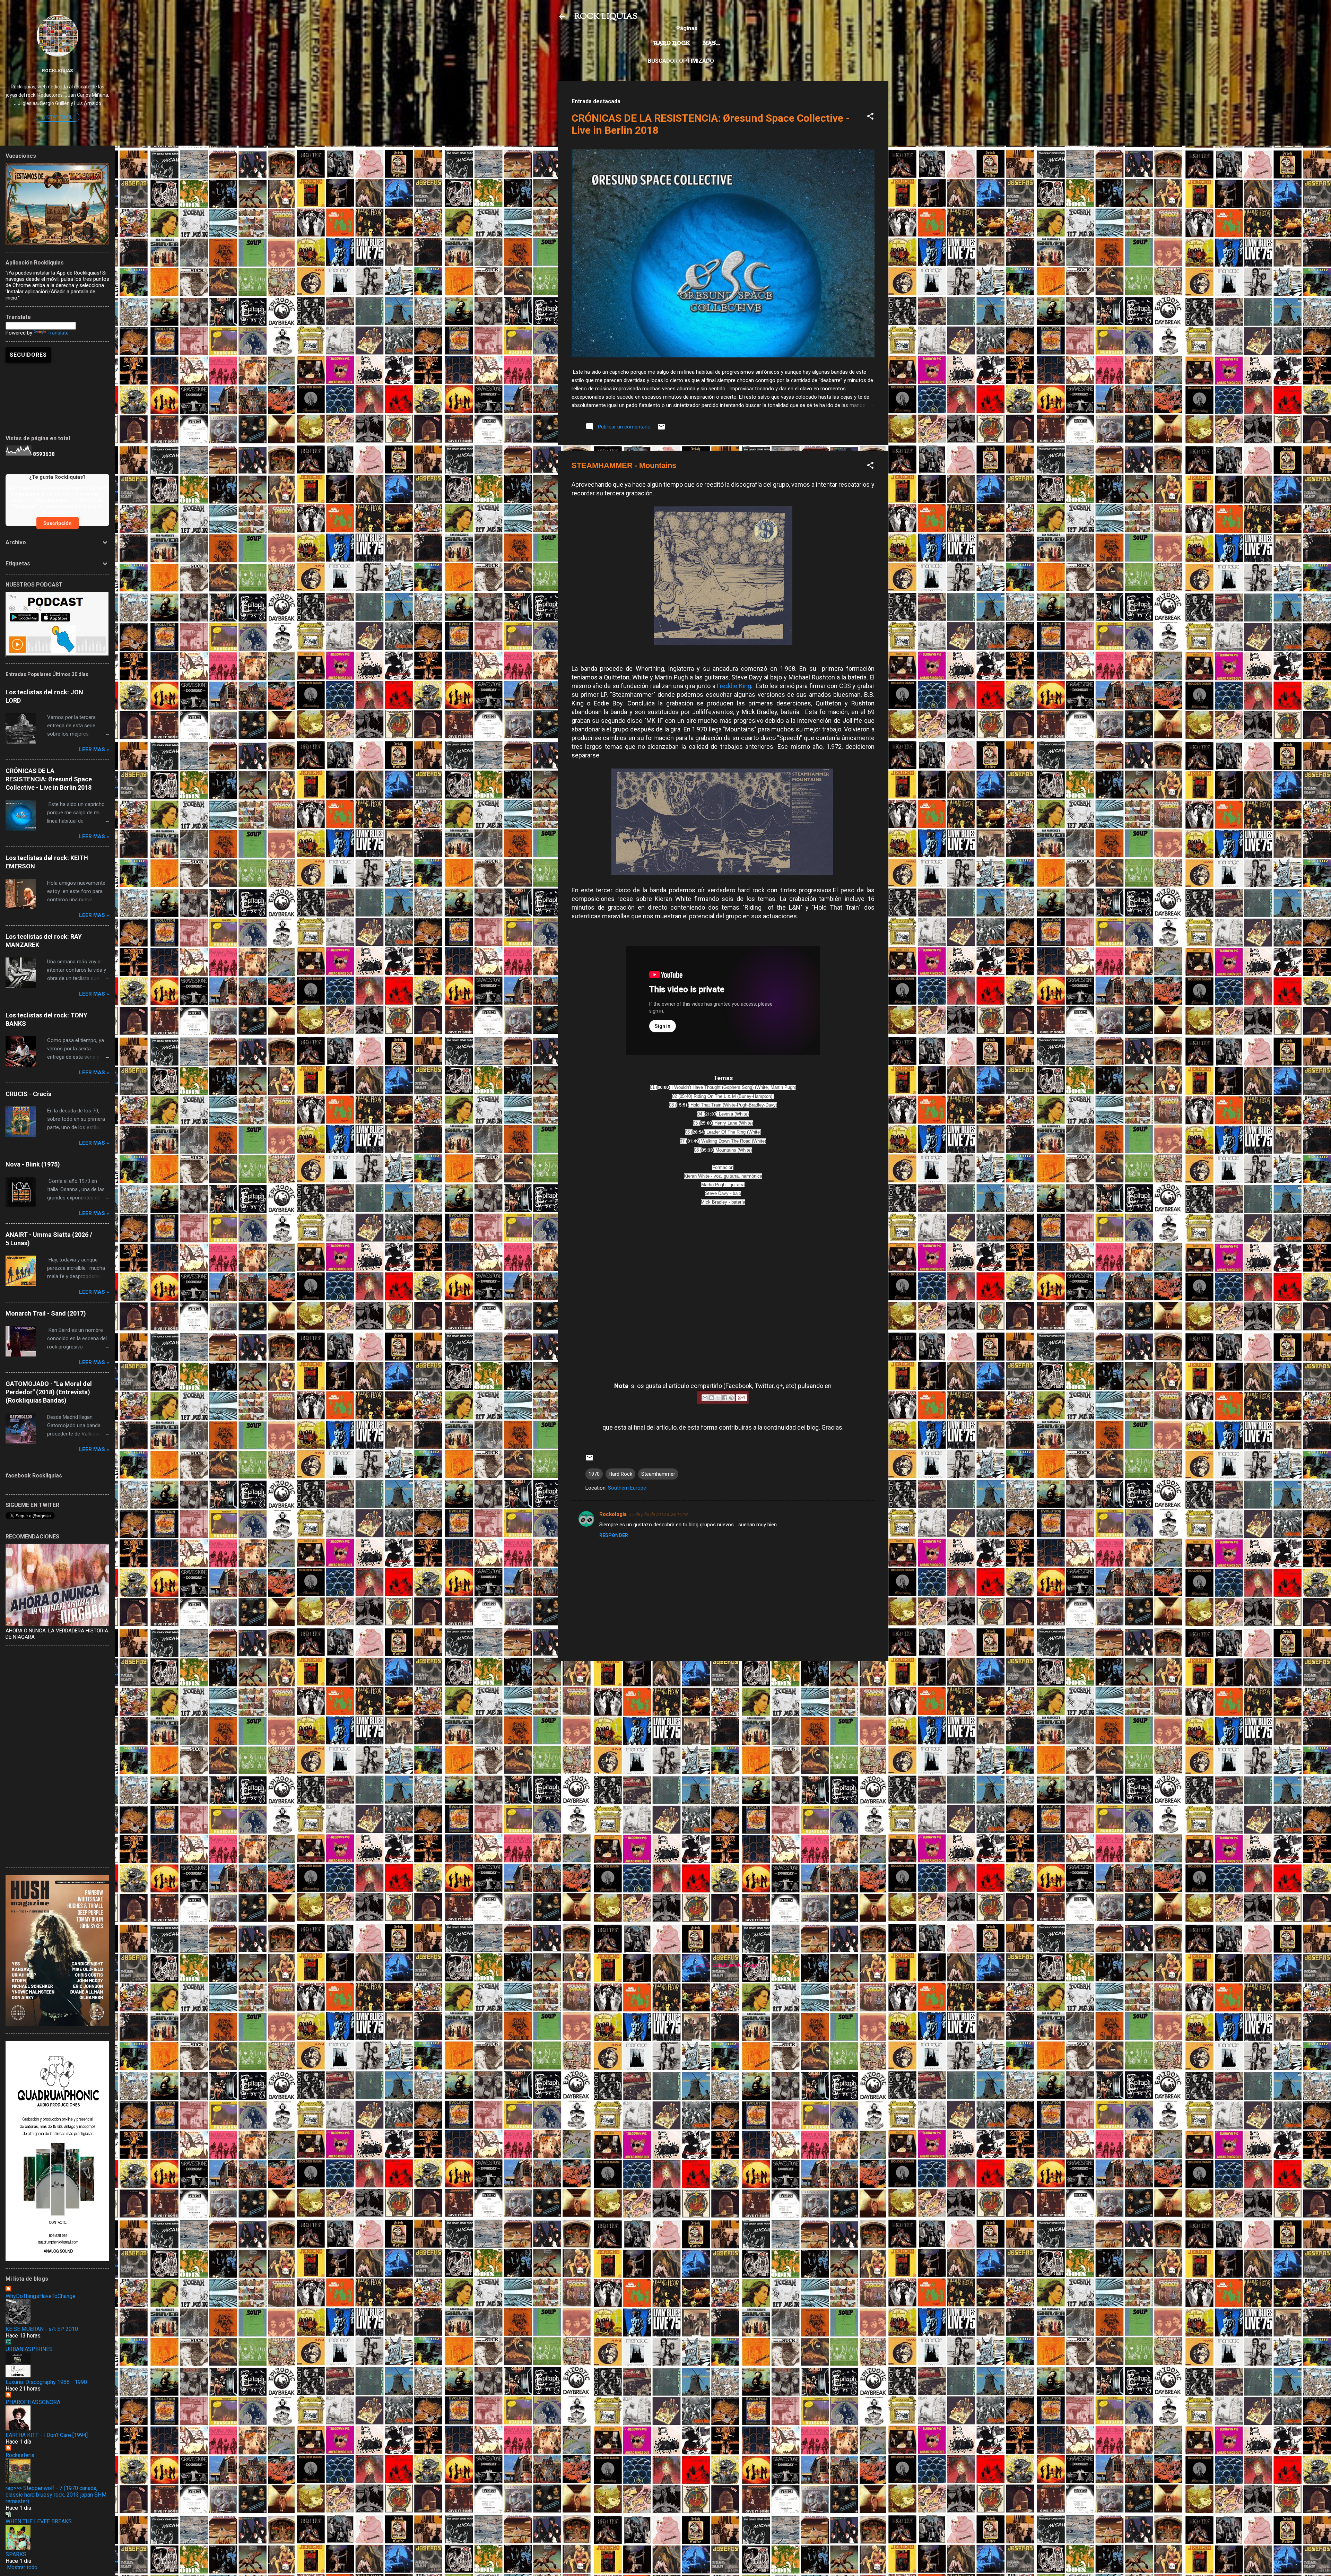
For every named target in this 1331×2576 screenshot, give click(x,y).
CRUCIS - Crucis (28, 1094)
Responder (614, 1535)
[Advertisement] (723, 1715)
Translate (58, 333)
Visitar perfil (58, 117)
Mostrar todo (22, 2567)
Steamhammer (658, 1474)
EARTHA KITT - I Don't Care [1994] (47, 2435)
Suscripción (58, 523)
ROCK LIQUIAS (606, 17)
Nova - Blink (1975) (33, 1164)
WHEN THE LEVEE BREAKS (39, 2521)
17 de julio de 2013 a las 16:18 (659, 1514)
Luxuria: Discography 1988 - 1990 (46, 2382)
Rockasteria (20, 2455)
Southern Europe (627, 1488)
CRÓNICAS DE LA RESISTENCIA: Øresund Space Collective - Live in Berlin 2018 (49, 779)
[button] (870, 117)
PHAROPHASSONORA (33, 2402)
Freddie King (734, 686)
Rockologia (613, 1514)
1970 (594, 1474)
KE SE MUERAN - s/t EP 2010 (42, 2329)
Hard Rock (672, 43)
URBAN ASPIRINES (29, 2349)
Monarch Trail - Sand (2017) (46, 1313)
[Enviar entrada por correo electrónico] (661, 429)
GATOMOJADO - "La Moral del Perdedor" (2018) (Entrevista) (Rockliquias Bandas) (49, 1392)
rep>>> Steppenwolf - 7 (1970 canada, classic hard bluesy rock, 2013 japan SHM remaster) (56, 2495)
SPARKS (16, 2554)
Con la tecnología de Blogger (727, 1965)
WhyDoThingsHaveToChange (41, 2296)
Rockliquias (57, 70)
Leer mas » (94, 749)
